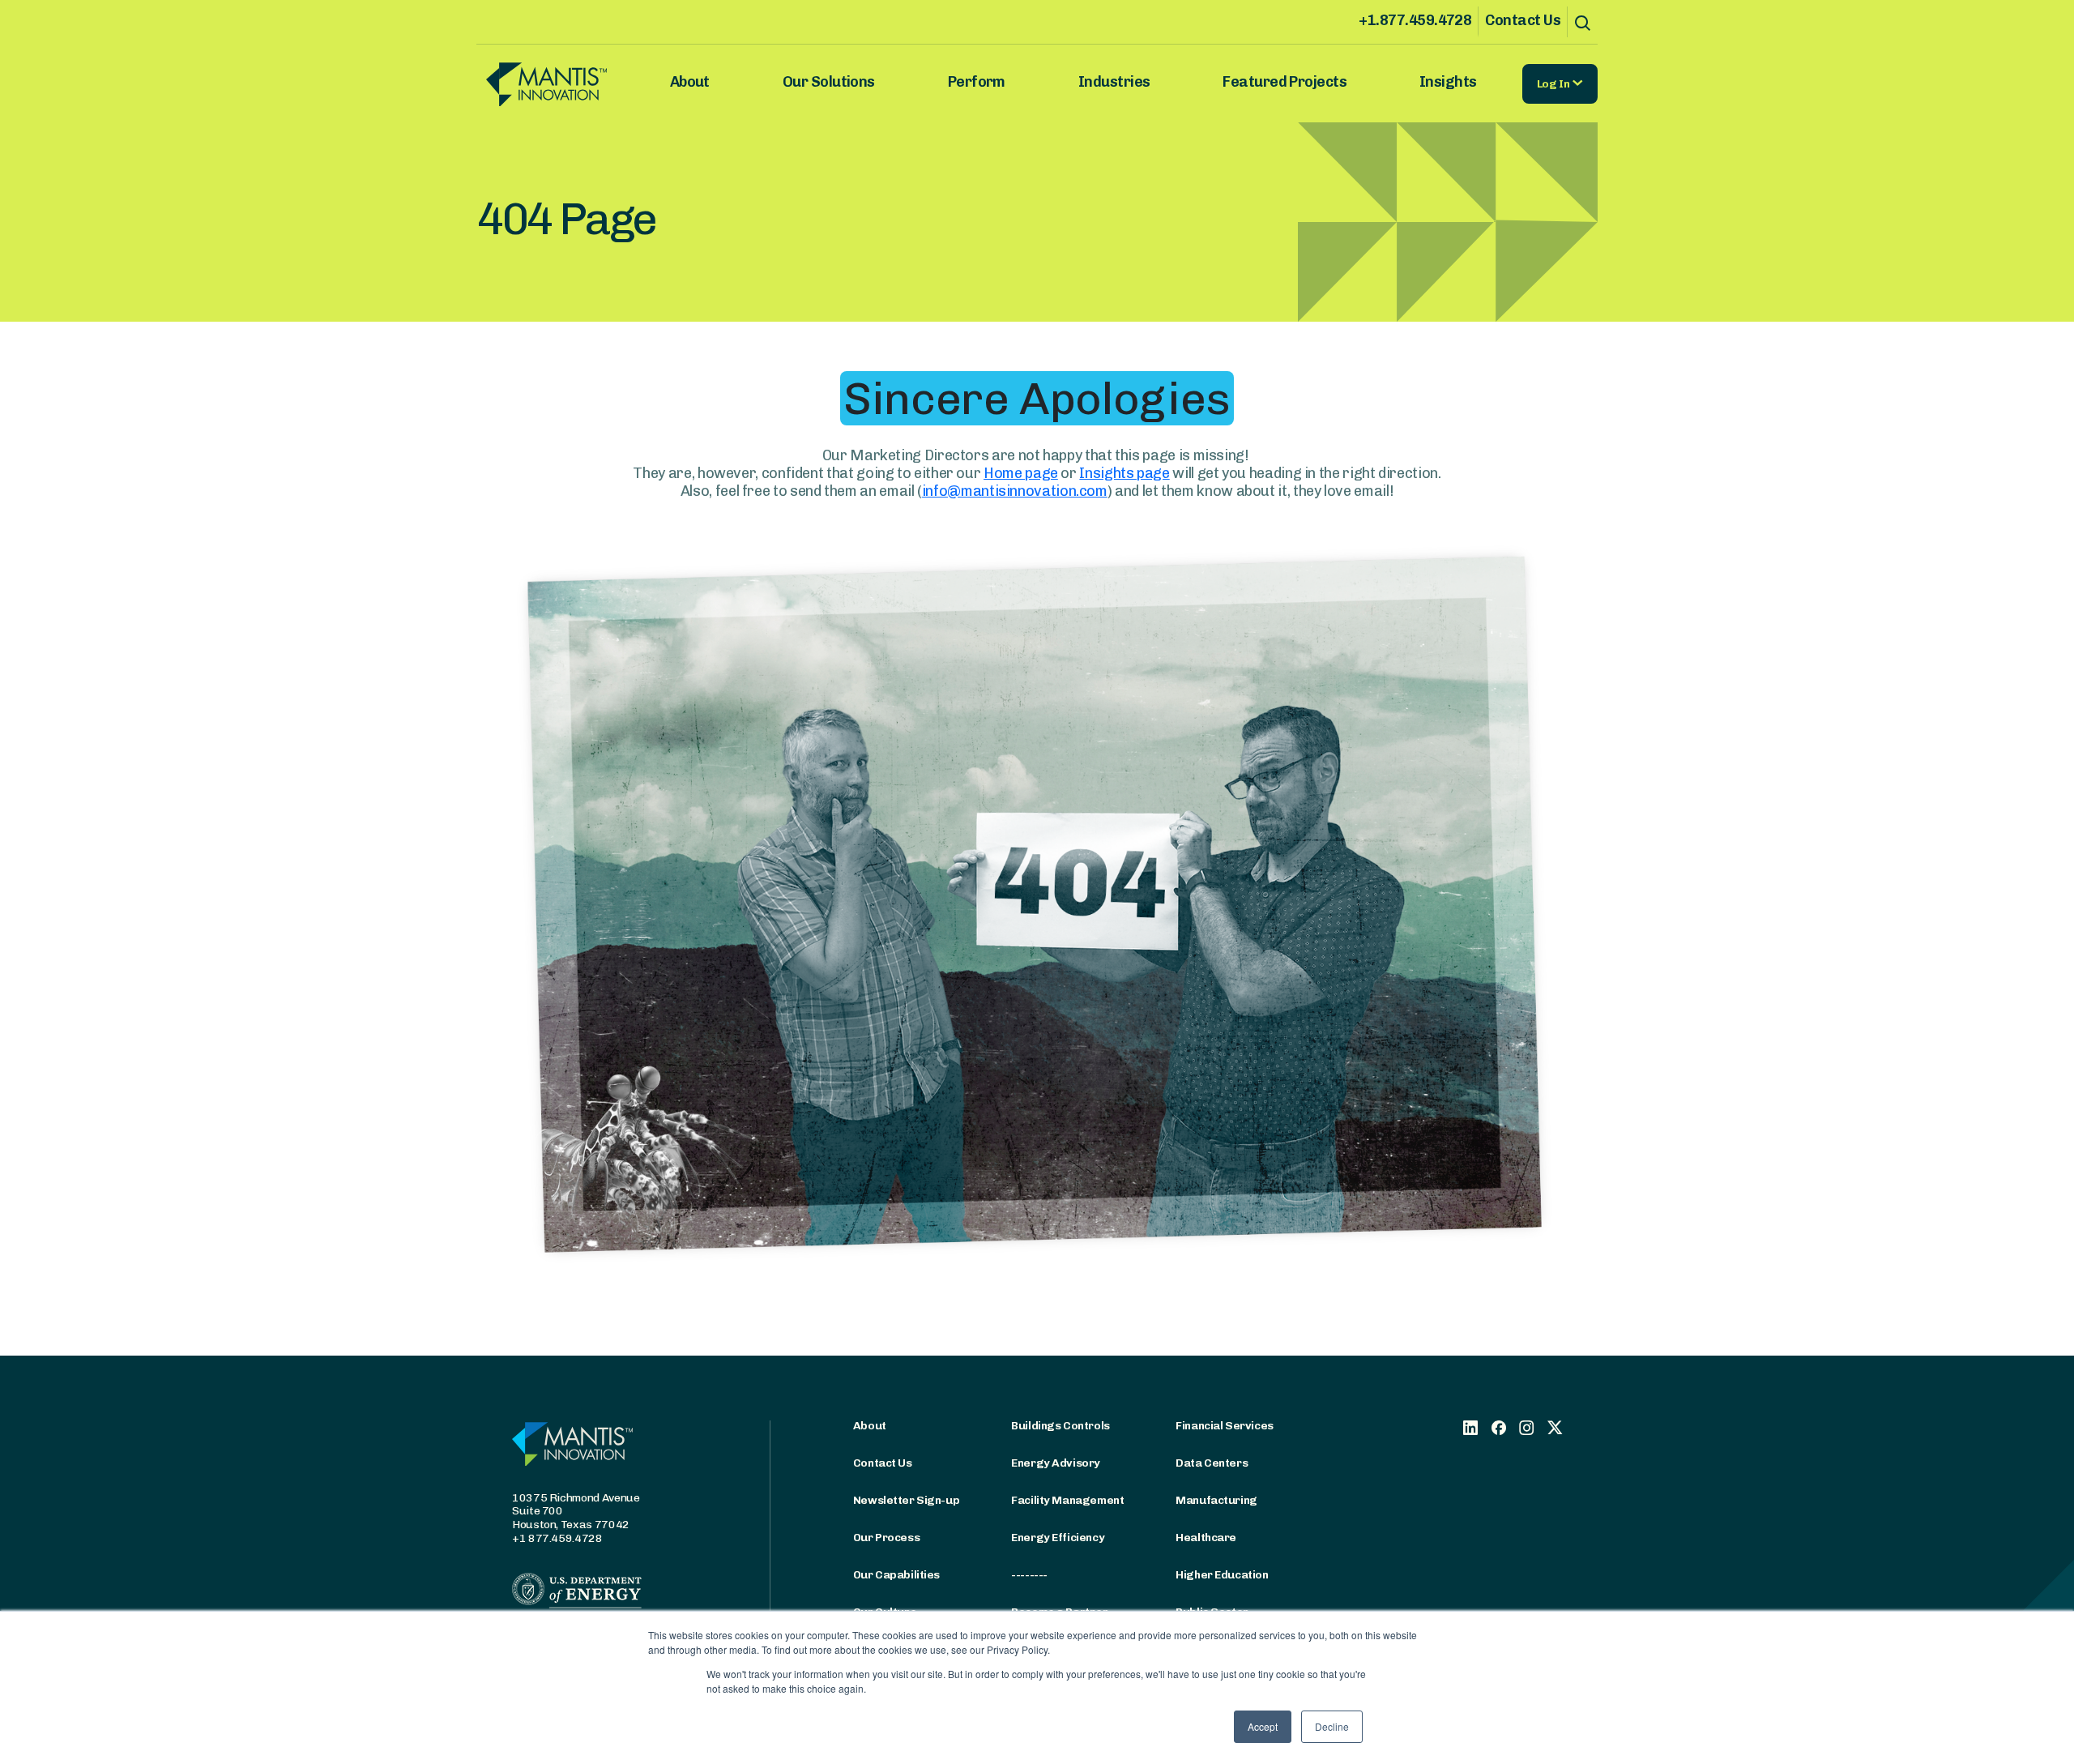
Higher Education (1222, 1575)
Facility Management (1067, 1501)
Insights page (1124, 473)
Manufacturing (1216, 1501)
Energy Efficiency (1058, 1538)
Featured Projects (1285, 82)
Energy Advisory (1056, 1463)
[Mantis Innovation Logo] (570, 84)
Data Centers (1212, 1463)
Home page (1021, 473)
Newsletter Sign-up (906, 1501)
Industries (1114, 82)
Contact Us (1523, 20)
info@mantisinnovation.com (1015, 491)
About (690, 82)
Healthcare (1206, 1538)
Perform (977, 82)
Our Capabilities (896, 1575)
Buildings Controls (1060, 1426)
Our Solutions (829, 82)
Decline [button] (1332, 1726)
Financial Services (1224, 1426)
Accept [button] (1263, 1726)
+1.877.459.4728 (1415, 20)
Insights (1448, 82)
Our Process (886, 1538)
